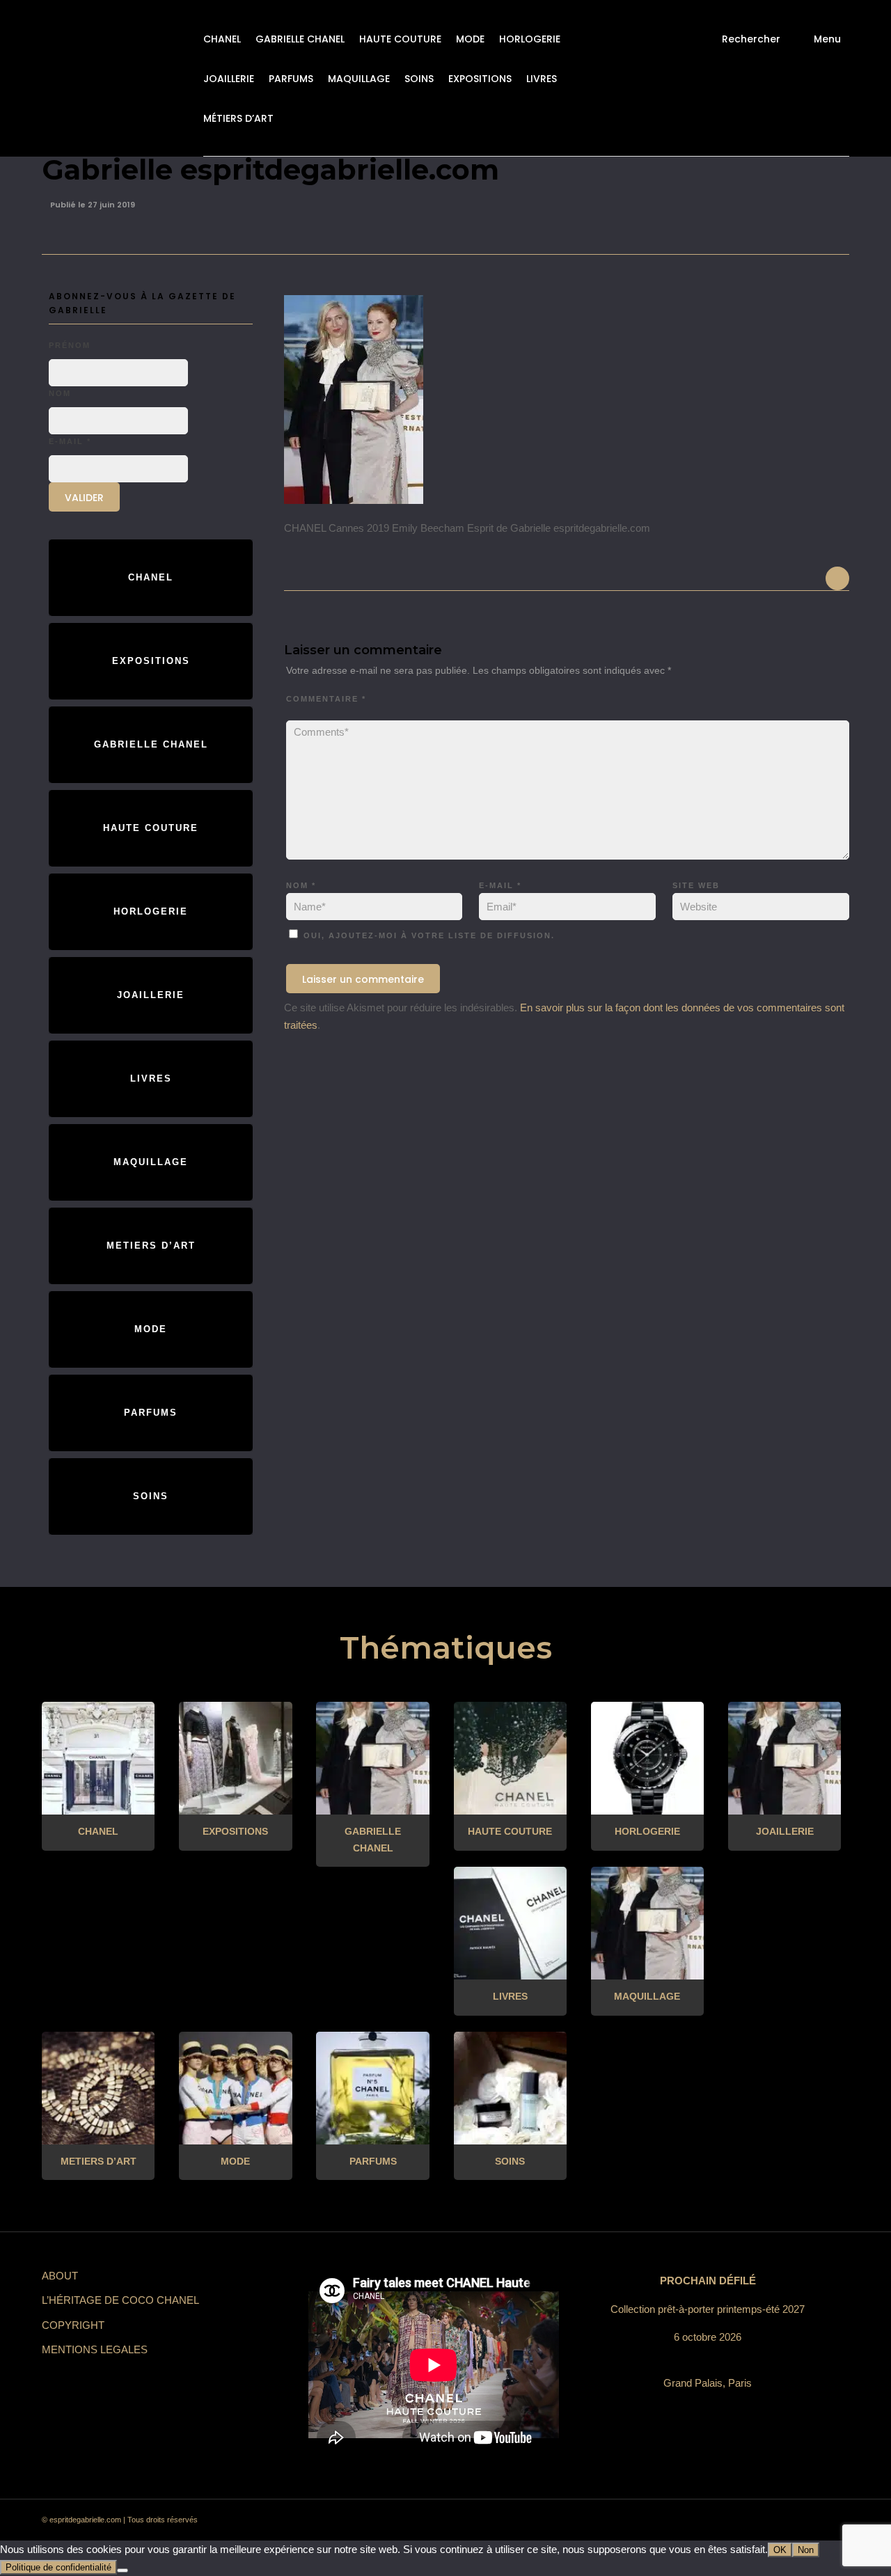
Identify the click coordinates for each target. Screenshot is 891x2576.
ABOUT (60, 2276)
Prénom (70, 345)
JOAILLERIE (229, 79)
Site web (696, 885)
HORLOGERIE (530, 39)
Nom (301, 885)
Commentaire (326, 699)
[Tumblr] (758, 2520)
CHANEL (222, 39)
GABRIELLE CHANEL (300, 39)
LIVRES (542, 79)
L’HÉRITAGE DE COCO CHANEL (120, 2300)
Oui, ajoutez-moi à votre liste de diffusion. (427, 935)
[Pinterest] (733, 2520)
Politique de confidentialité (58, 2567)
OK (780, 2550)
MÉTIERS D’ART (238, 118)
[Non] (123, 2570)
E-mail (500, 885)
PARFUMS (291, 79)
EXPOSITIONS (480, 79)
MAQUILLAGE (359, 79)
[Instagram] (708, 2520)
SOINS (419, 79)
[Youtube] (783, 2520)
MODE (470, 39)
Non (806, 2550)
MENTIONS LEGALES (95, 2349)
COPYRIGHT (73, 2325)
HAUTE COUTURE (400, 39)
